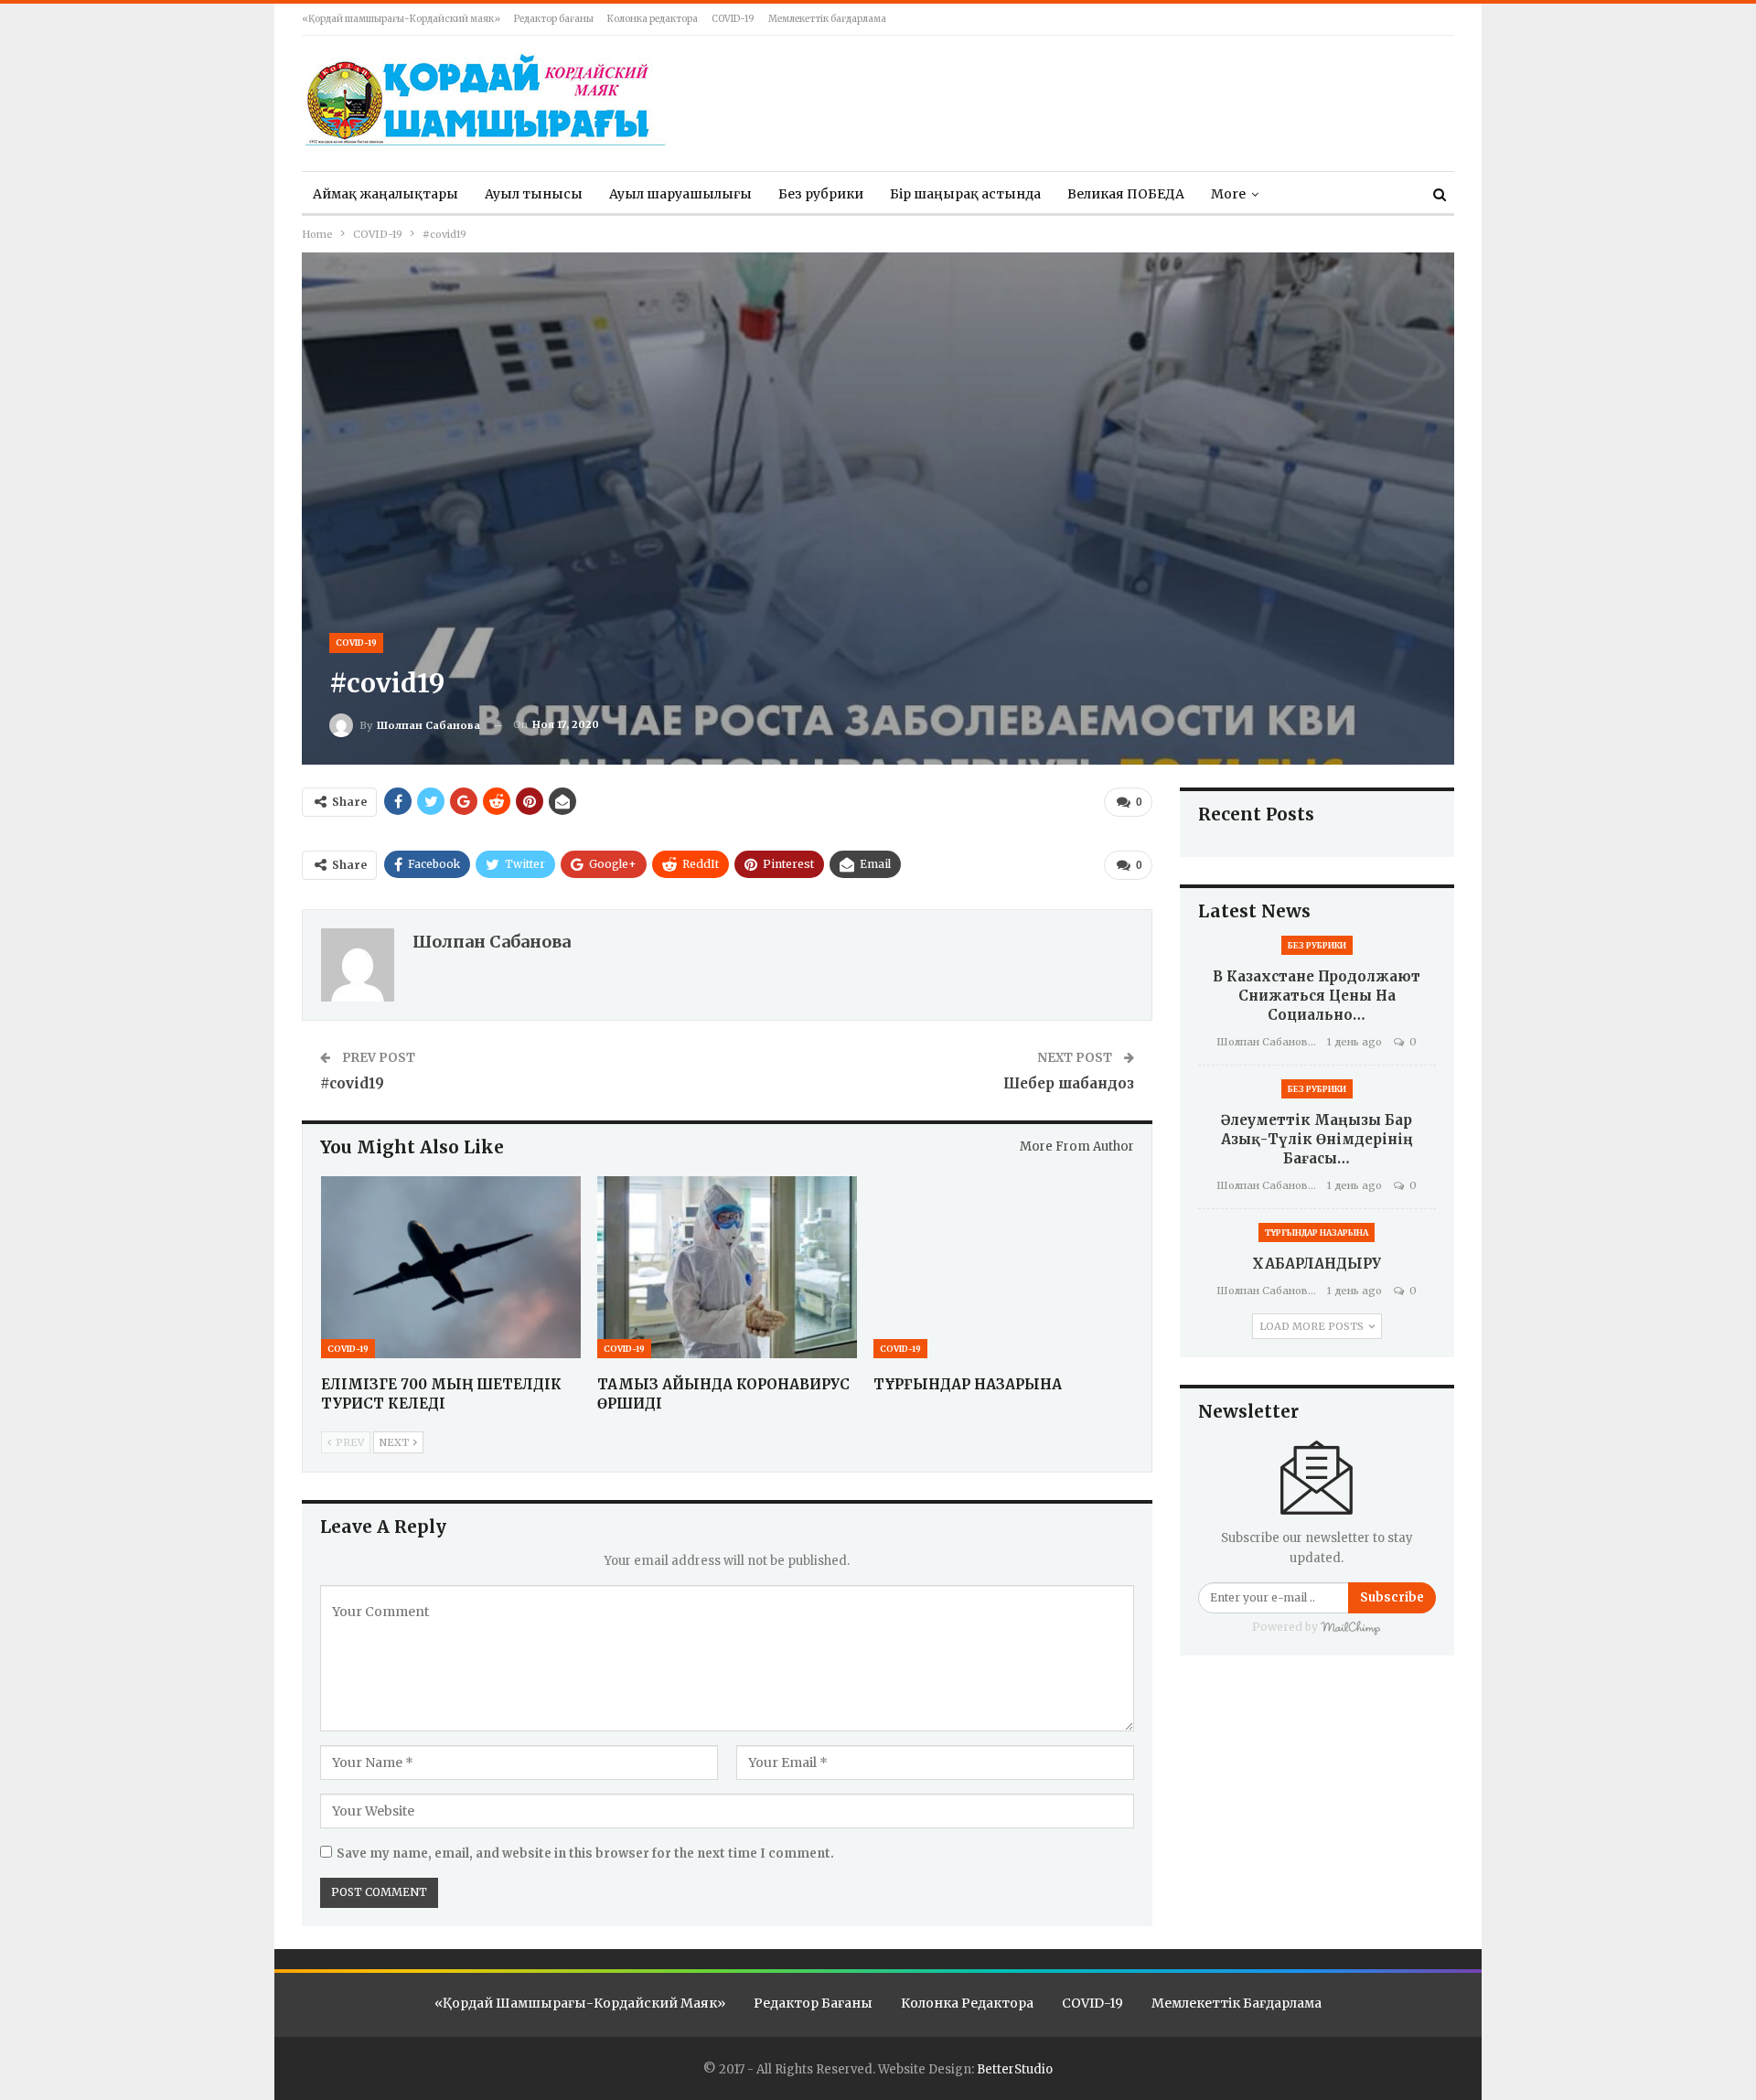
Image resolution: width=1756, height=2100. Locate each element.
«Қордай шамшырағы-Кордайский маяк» (401, 19)
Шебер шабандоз (1069, 1083)
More (1228, 194)
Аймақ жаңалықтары (385, 194)
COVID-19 (733, 19)
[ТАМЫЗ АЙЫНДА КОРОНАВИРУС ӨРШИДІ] (727, 1267)
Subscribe (1392, 1597)
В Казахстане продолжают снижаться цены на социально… (1317, 996)
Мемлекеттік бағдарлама (827, 19)
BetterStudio (1015, 2069)
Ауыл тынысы (534, 194)
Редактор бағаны (554, 19)
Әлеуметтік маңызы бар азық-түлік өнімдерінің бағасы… (1317, 1139)
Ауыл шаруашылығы (680, 194)
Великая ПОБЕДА (1126, 194)
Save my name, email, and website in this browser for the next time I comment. (585, 1854)
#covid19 (352, 1083)
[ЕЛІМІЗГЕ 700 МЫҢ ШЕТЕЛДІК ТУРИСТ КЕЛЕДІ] (451, 1267)
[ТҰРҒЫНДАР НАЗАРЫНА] (1003, 1267)
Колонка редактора (653, 19)
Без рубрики (821, 194)
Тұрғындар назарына (1317, 1232)
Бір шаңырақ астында (965, 194)
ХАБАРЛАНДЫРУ (1317, 1264)
